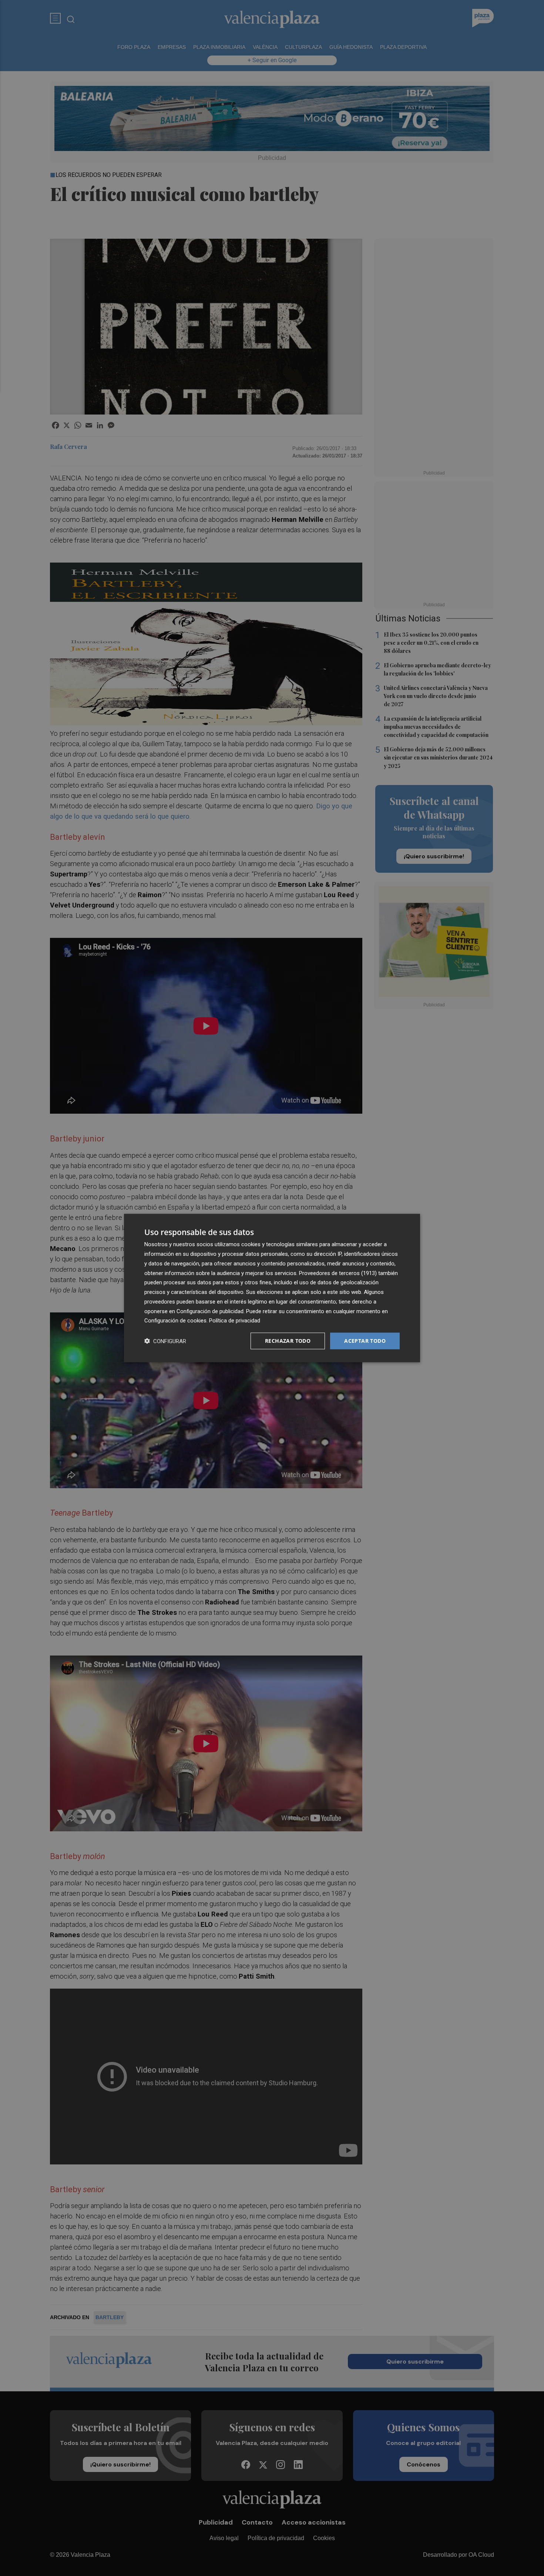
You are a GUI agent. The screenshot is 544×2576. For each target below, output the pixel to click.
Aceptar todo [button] (365, 1341)
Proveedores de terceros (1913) (338, 1273)
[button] (165, 1341)
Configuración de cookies (175, 1321)
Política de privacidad (235, 1321)
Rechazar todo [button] (288, 1341)
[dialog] (272, 1288)
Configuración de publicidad (210, 1311)
